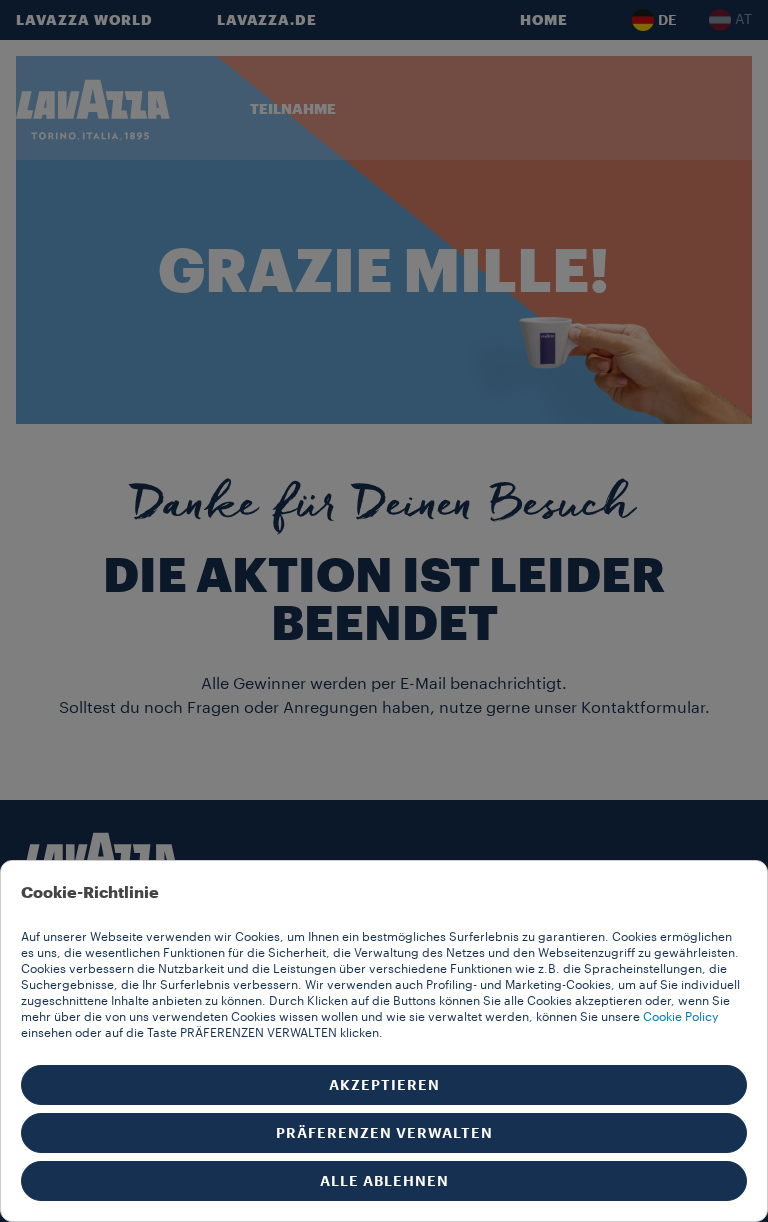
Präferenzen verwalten (384, 1133)
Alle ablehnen (384, 1181)
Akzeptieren (384, 1085)
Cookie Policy (680, 1017)
